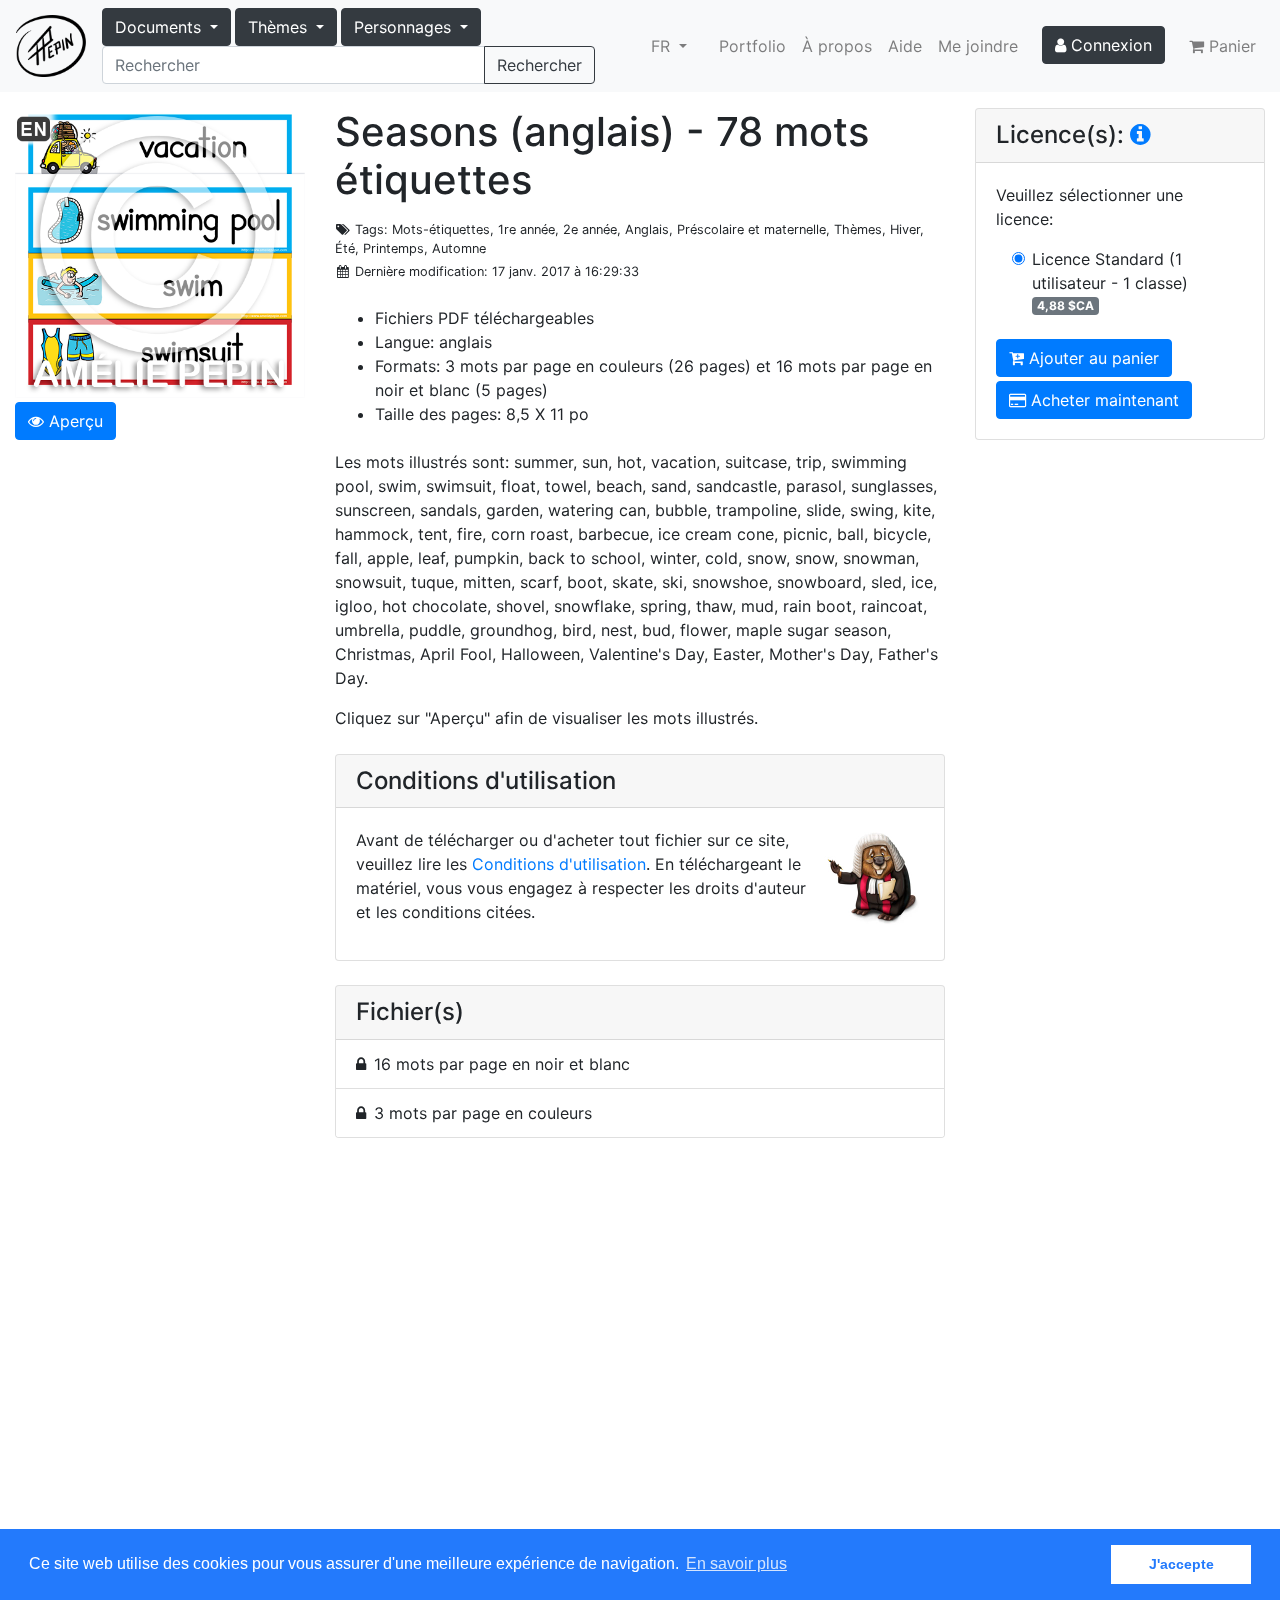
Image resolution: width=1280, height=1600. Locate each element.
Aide (905, 46)
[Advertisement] (640, 1345)
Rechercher (539, 65)
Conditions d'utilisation (559, 864)
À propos (837, 46)
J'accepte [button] (1181, 1564)
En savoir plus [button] (736, 1563)
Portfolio (752, 46)
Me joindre (978, 46)
